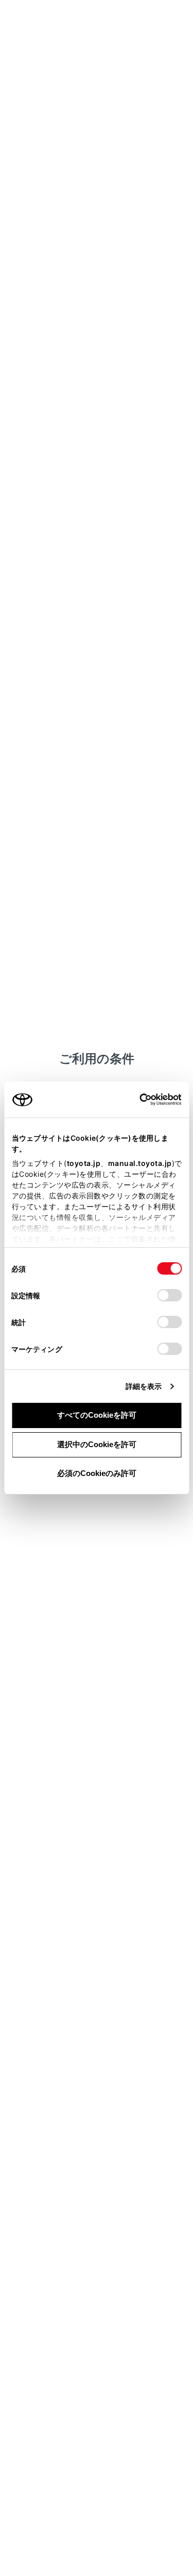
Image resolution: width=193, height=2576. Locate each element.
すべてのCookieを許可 (97, 1415)
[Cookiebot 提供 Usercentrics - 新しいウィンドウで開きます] (136, 1100)
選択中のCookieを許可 (97, 1444)
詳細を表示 (144, 1386)
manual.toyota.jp (139, 1163)
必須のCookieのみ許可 (97, 1473)
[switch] (169, 1295)
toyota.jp (83, 1163)
